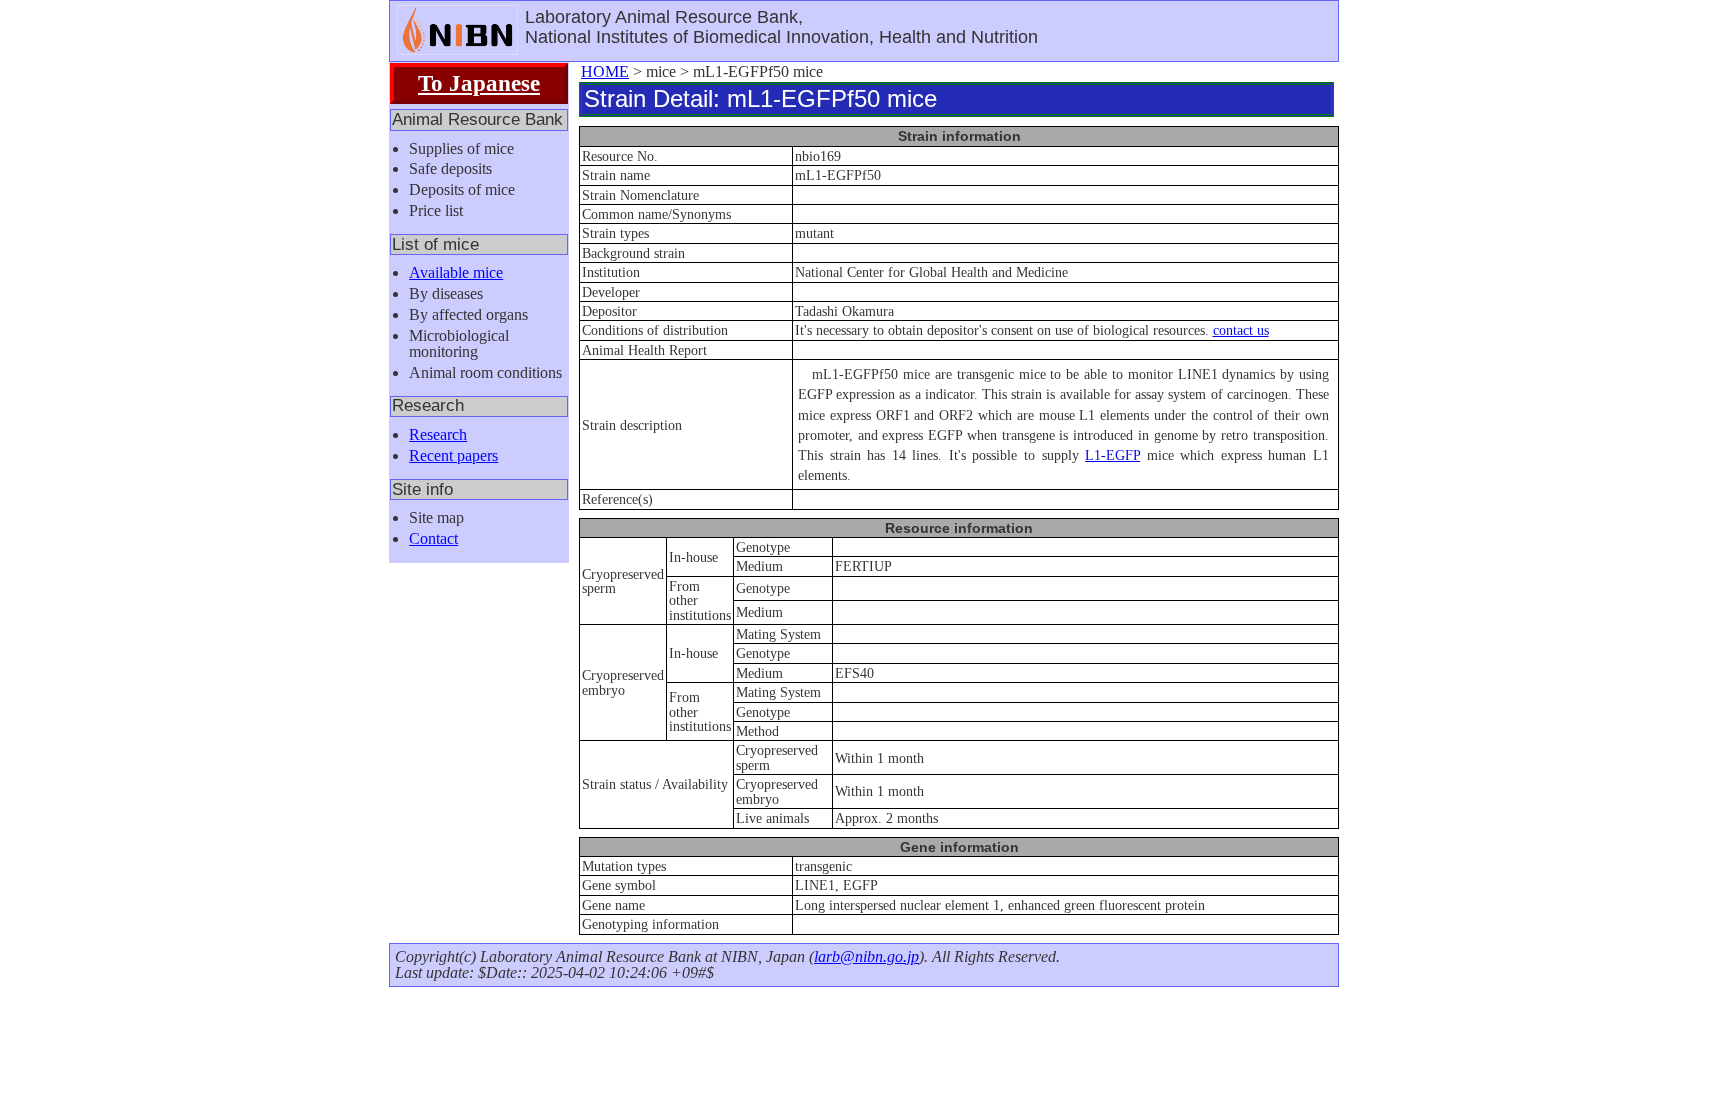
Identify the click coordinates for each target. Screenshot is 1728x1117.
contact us (1241, 330)
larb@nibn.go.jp (866, 956)
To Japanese (479, 83)
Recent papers (453, 455)
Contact (433, 538)
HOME (605, 71)
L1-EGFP (1112, 455)
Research (438, 434)
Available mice (456, 272)
